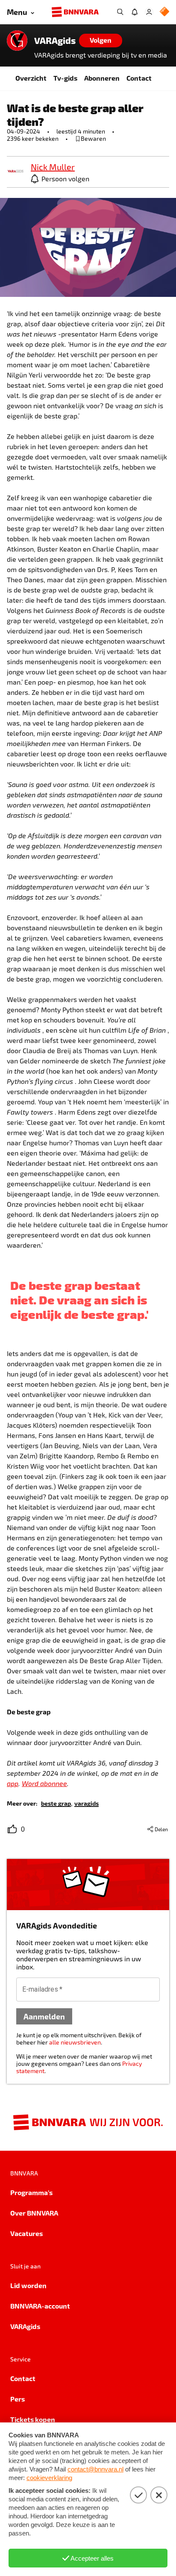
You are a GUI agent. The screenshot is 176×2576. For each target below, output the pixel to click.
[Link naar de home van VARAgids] (17, 41)
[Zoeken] (120, 12)
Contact (139, 78)
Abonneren (102, 78)
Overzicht (31, 78)
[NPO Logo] (164, 12)
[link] (15, 172)
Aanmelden (44, 2016)
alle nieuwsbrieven (75, 2042)
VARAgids (55, 41)
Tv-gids (65, 78)
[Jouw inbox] (135, 12)
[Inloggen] (149, 12)
